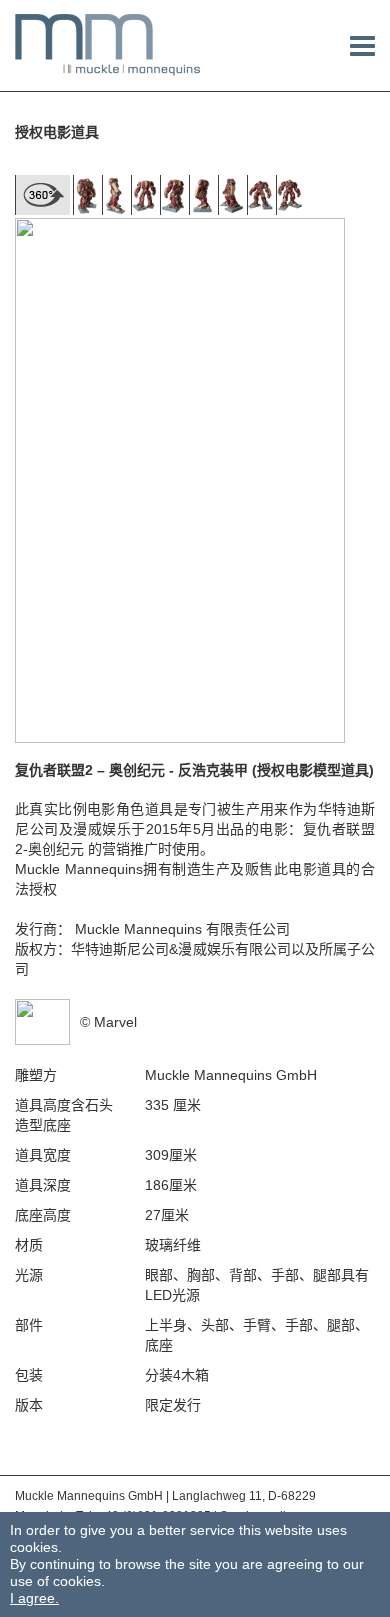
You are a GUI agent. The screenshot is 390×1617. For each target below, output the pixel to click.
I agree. (34, 1598)
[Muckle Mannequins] (108, 44)
